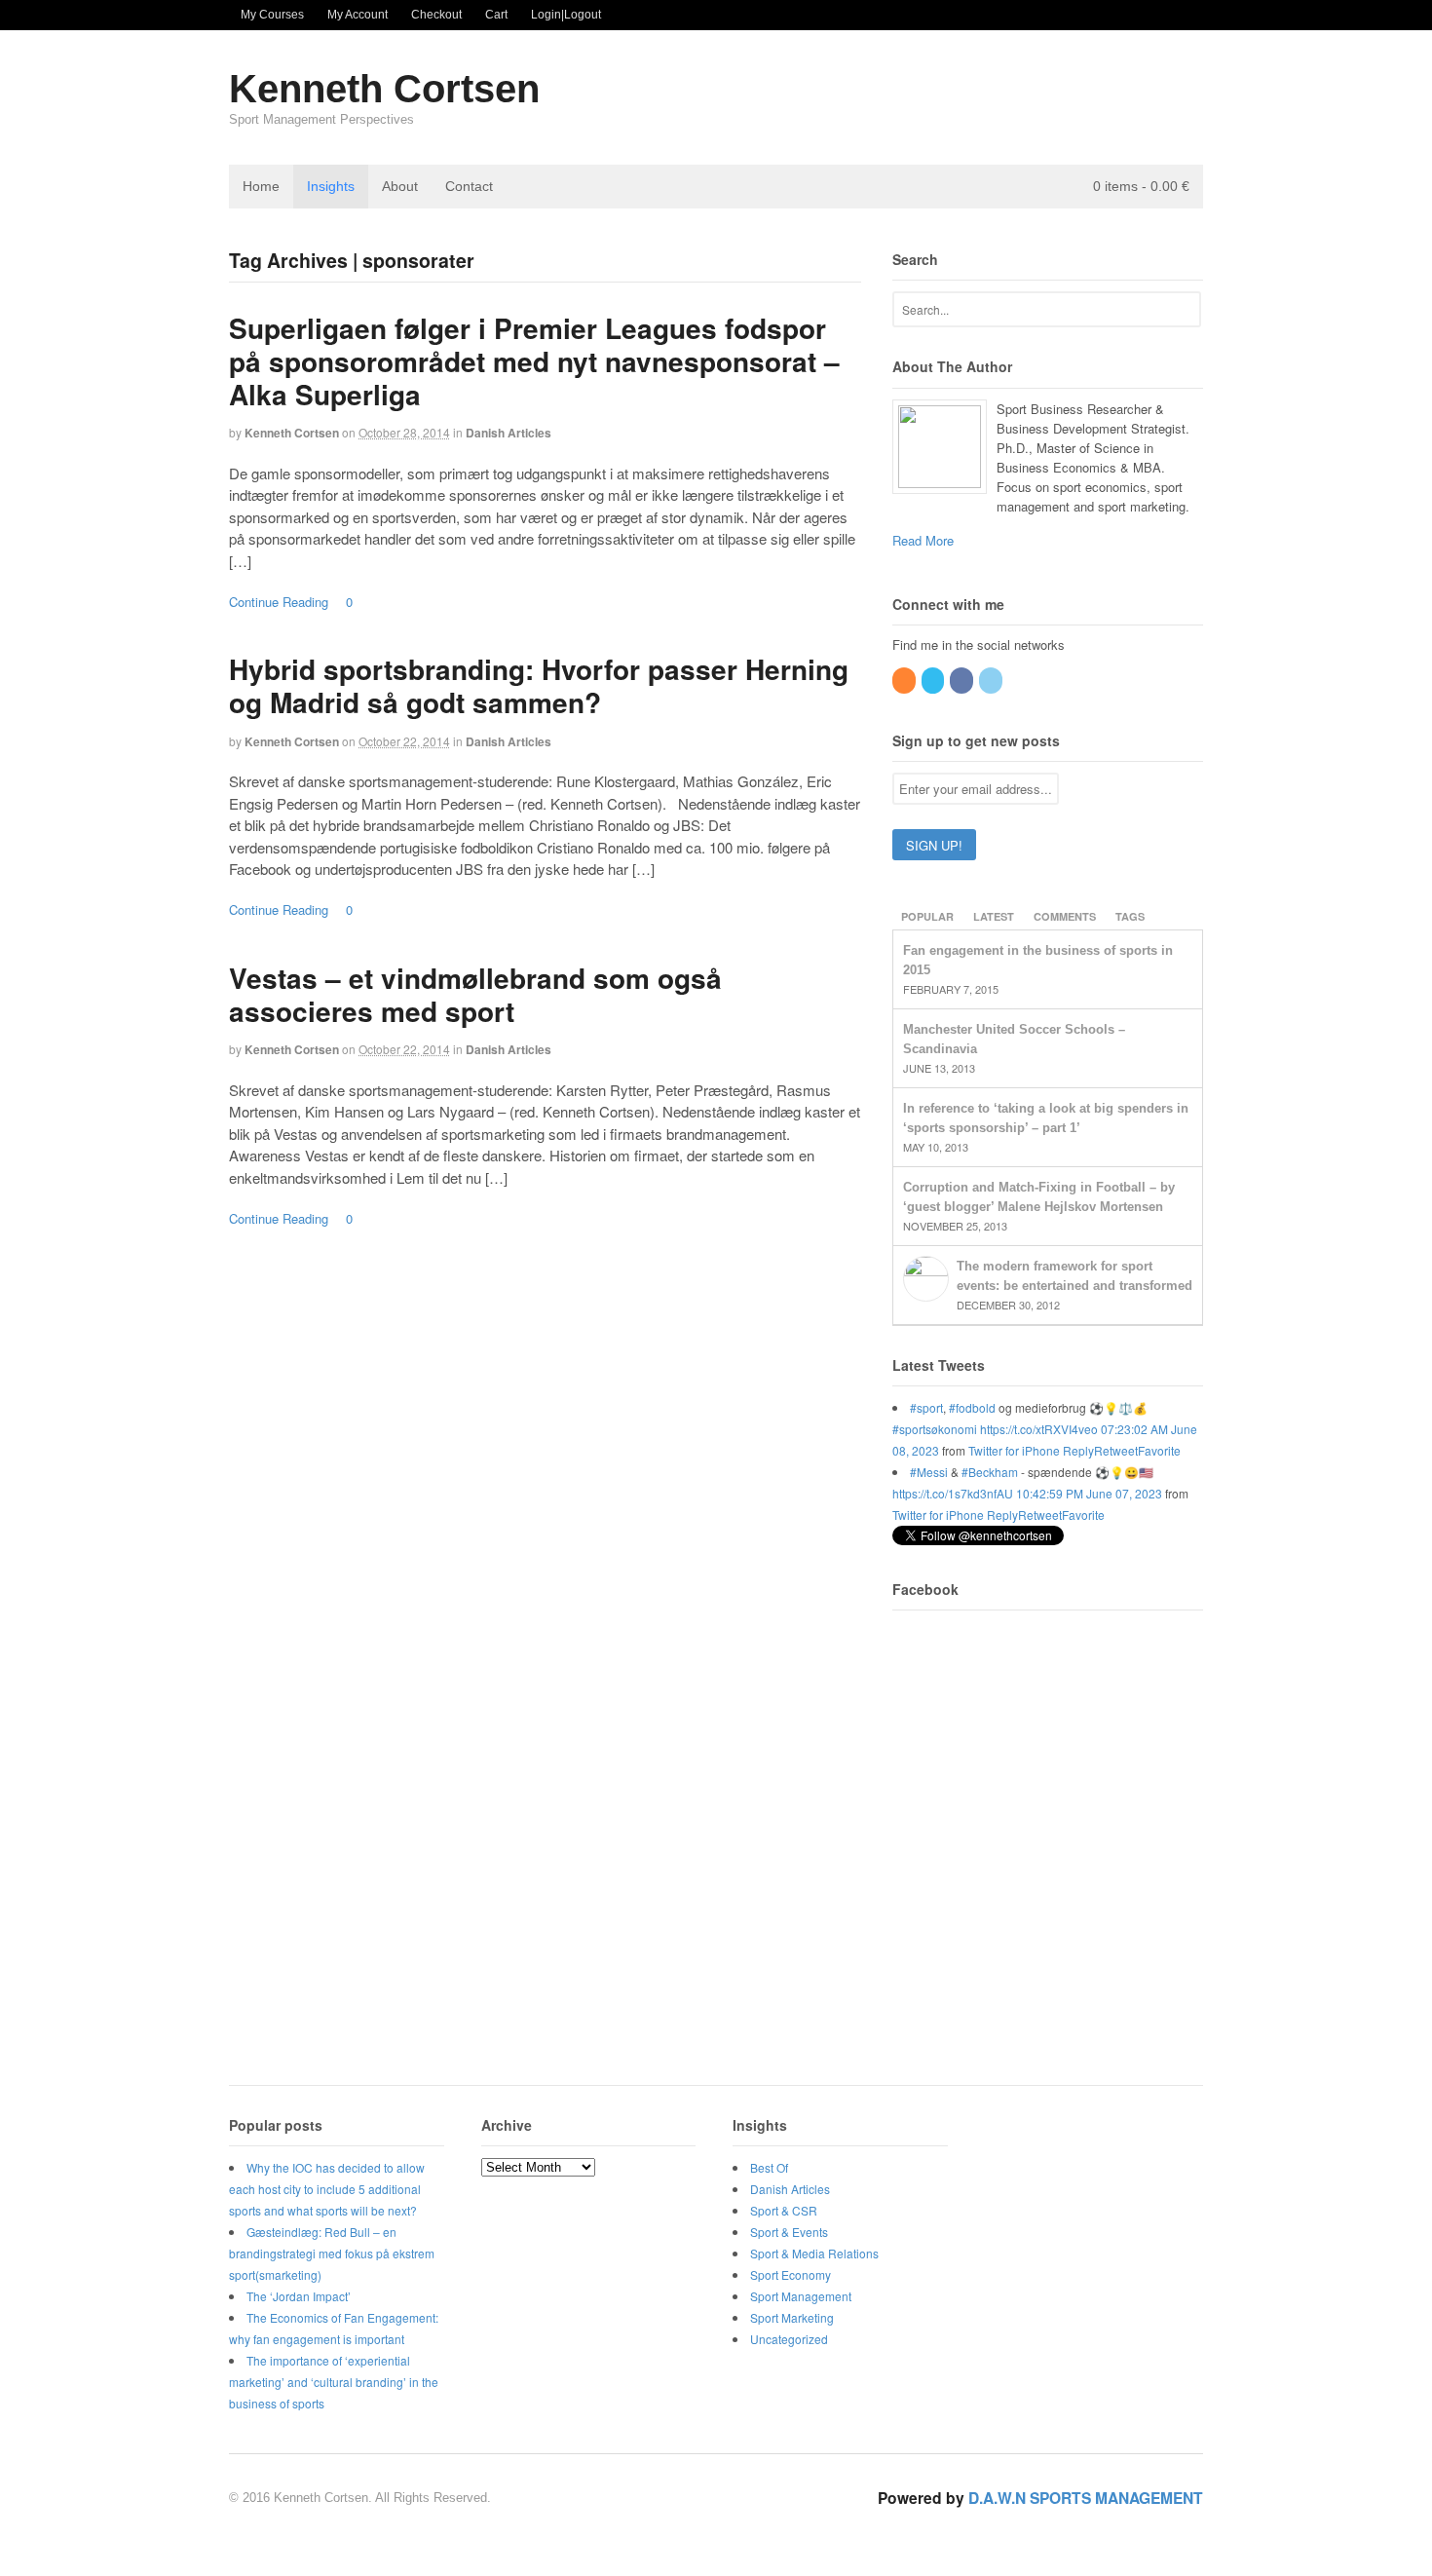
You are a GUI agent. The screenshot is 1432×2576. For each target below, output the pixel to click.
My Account (358, 15)
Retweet (1116, 1450)
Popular (927, 916)
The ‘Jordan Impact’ (299, 2296)
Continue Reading (279, 602)
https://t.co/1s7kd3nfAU (953, 1493)
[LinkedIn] (992, 680)
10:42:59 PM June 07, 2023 (1089, 1493)
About (400, 186)
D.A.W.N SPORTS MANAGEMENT (1086, 2498)
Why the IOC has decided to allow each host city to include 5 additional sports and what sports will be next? (327, 2189)
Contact (469, 186)
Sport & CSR (784, 2210)
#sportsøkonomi (935, 1429)
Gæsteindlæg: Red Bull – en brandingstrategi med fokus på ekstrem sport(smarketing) (332, 2253)
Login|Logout (566, 15)
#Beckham (990, 1472)
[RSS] (905, 680)
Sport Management (801, 2296)
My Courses (272, 15)
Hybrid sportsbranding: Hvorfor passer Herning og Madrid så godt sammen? (539, 685)
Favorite (1159, 1450)
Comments (1065, 916)
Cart (496, 15)
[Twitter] (935, 680)
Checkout (436, 15)
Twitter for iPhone (1014, 1450)
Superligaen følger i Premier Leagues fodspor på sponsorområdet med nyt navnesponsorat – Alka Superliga (534, 360)
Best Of (769, 2167)
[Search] (1183, 307)
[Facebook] (963, 680)
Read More (923, 540)
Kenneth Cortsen (384, 89)
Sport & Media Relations (814, 2253)
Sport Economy (791, 2274)
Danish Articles (509, 433)
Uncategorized (789, 2339)
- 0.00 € (1141, 186)
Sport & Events (789, 2232)
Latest (994, 916)
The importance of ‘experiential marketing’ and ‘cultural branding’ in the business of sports (334, 2382)
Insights (331, 186)
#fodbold (972, 1407)
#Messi (929, 1472)
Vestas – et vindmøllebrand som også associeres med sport (475, 994)
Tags (1130, 916)
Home (261, 186)
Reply (1078, 1450)
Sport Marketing (792, 2317)
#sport (926, 1407)
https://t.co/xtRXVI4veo (1039, 1429)
